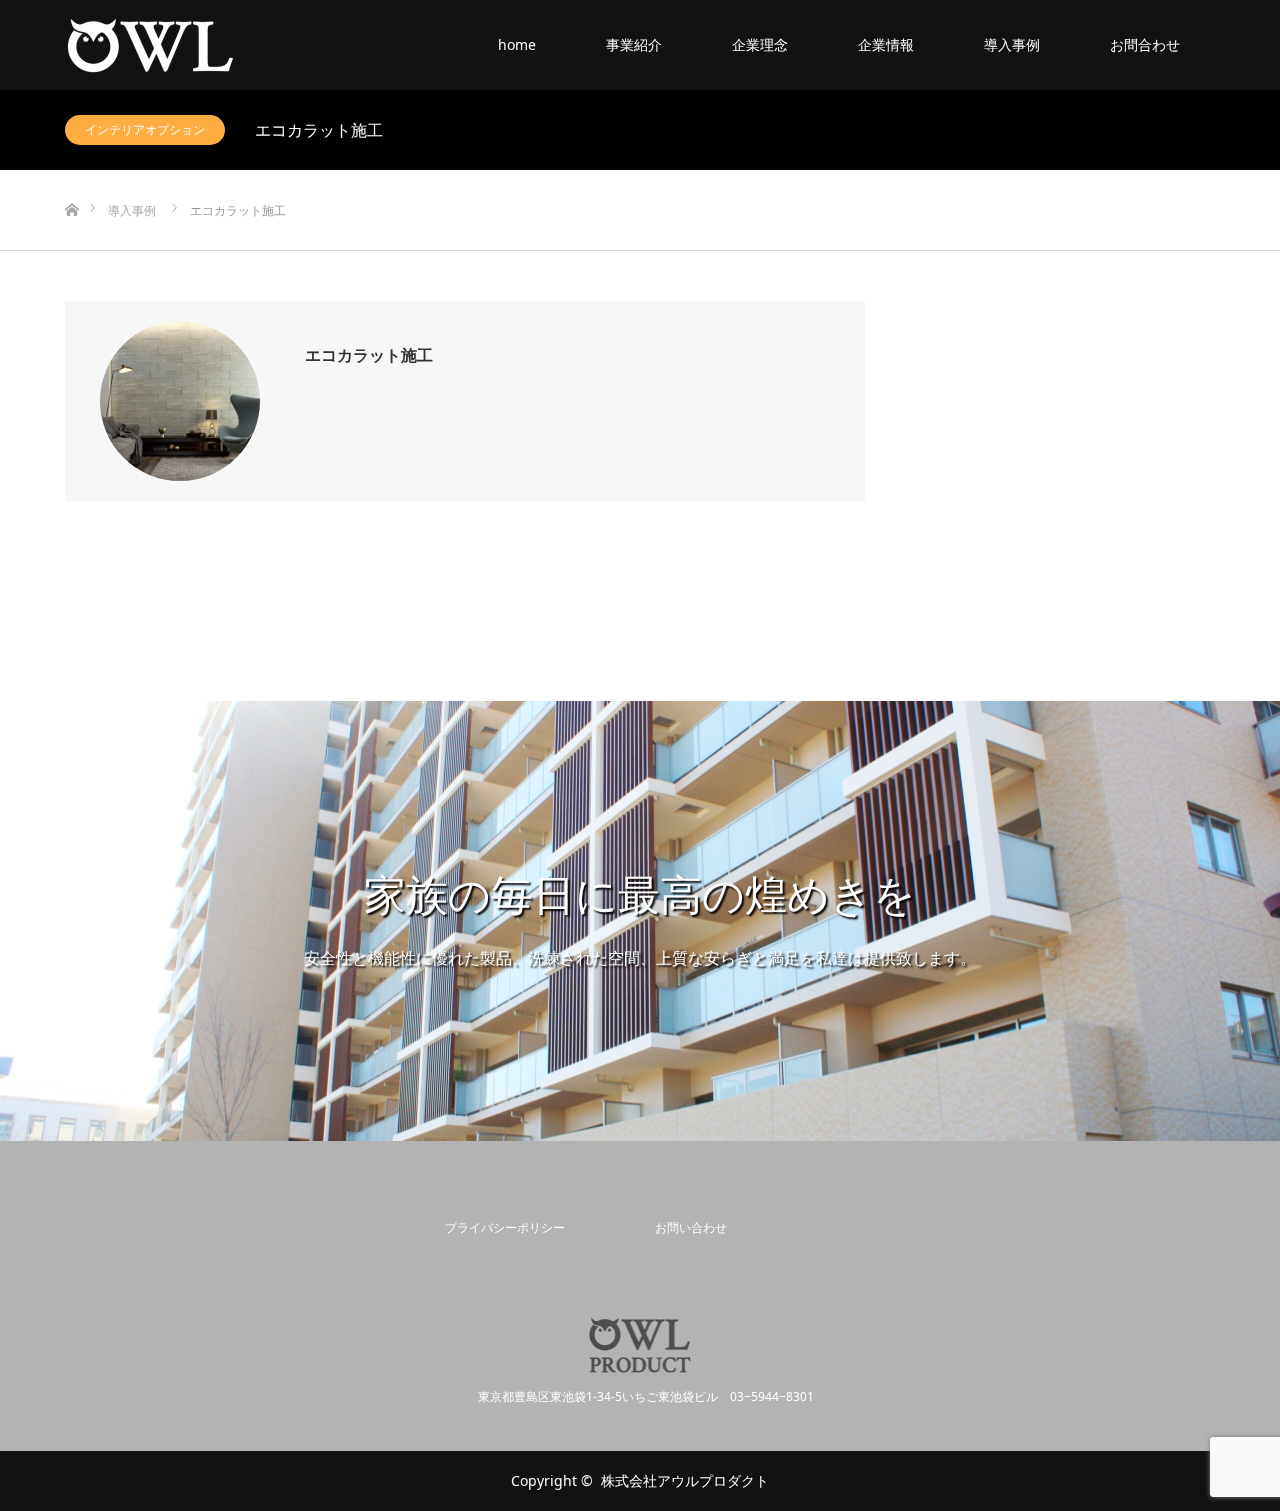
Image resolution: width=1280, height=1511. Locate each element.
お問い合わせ (691, 1227)
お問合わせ (1145, 44)
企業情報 (886, 44)
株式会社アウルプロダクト (685, 1480)
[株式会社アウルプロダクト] (236, 45)
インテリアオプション (145, 129)
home (517, 44)
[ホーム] (71, 177)
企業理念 (760, 44)
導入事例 (1012, 44)
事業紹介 (634, 44)
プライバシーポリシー (505, 1227)
